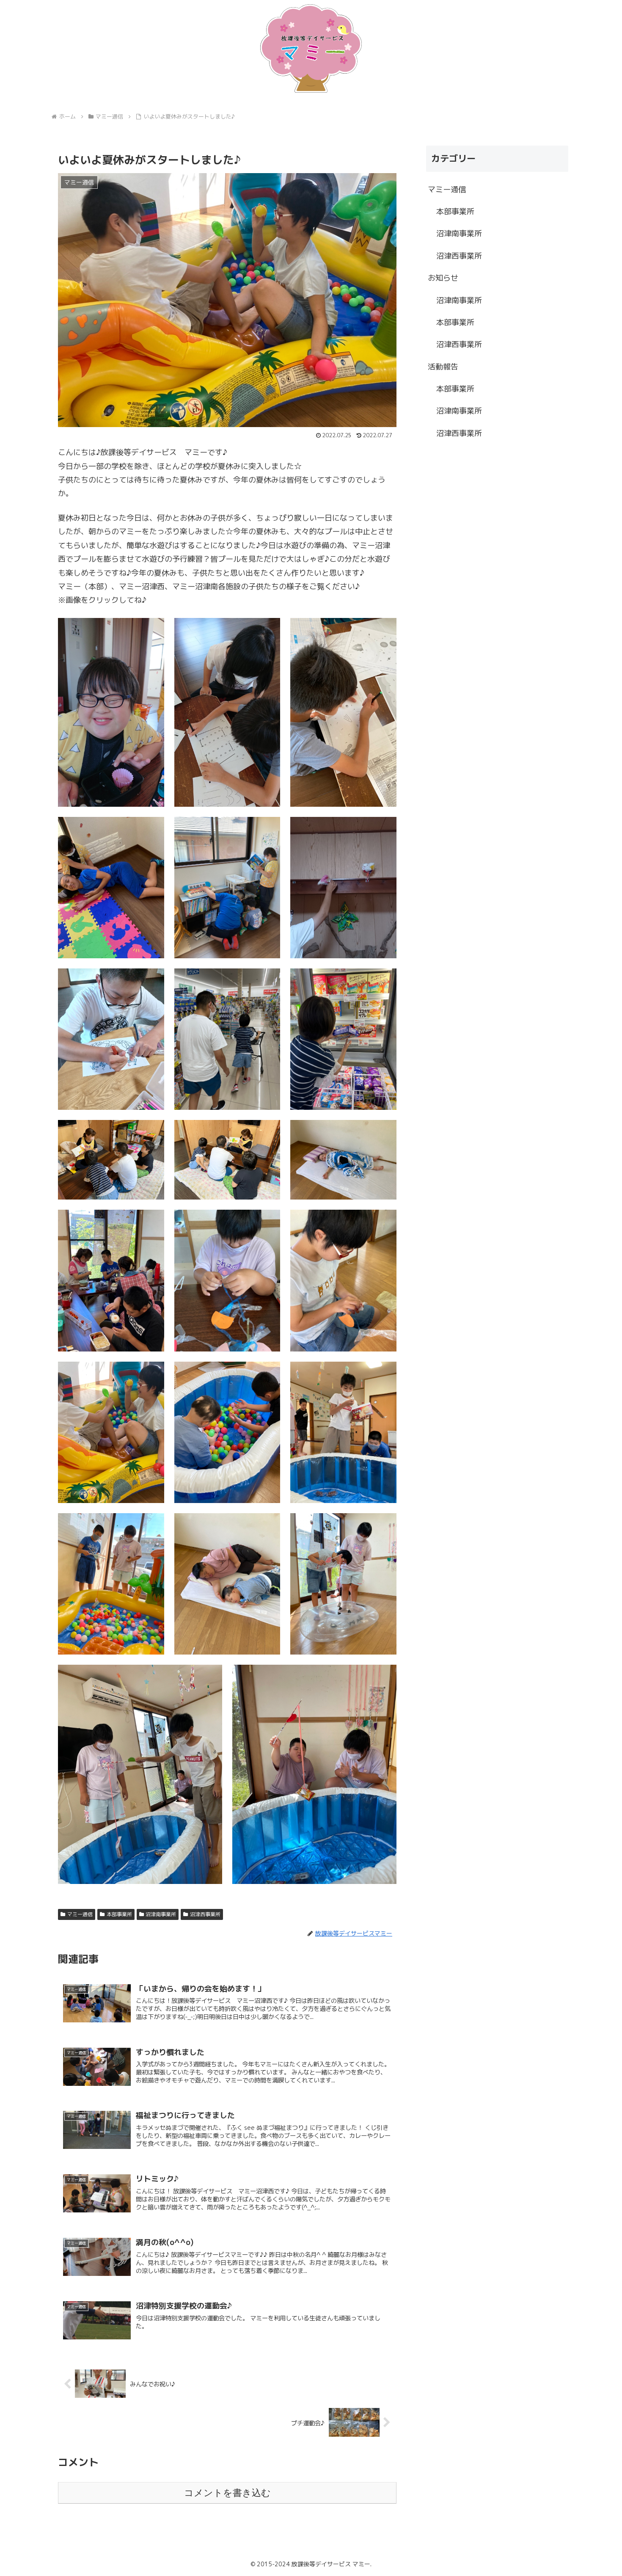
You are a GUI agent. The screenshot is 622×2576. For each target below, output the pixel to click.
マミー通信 (80, 1914)
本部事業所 (119, 1914)
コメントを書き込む (227, 2493)
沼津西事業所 (205, 1914)
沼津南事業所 (161, 1914)
